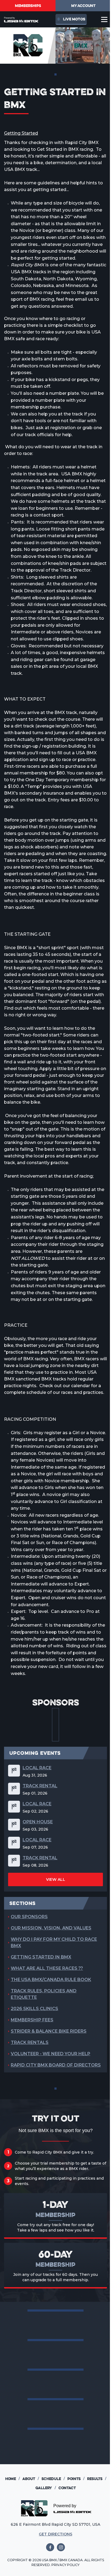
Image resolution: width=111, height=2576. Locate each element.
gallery (46, 2488)
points (76, 2479)
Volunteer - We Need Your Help (51, 2054)
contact (67, 2488)
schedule (53, 2479)
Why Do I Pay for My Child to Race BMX (54, 1942)
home (12, 2479)
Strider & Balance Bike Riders (49, 2031)
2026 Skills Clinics (34, 2009)
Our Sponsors (29, 1917)
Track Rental (40, 1786)
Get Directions (55, 2534)
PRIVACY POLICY (65, 2565)
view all (56, 1879)
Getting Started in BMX (41, 1957)
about (31, 2479)
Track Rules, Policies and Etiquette (44, 1994)
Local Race (37, 1768)
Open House (38, 1822)
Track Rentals (30, 2042)
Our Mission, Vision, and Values (51, 1928)
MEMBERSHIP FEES (32, 2020)
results (97, 2479)
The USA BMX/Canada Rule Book (51, 1980)
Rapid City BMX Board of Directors (56, 2065)
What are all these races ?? (47, 1968)
